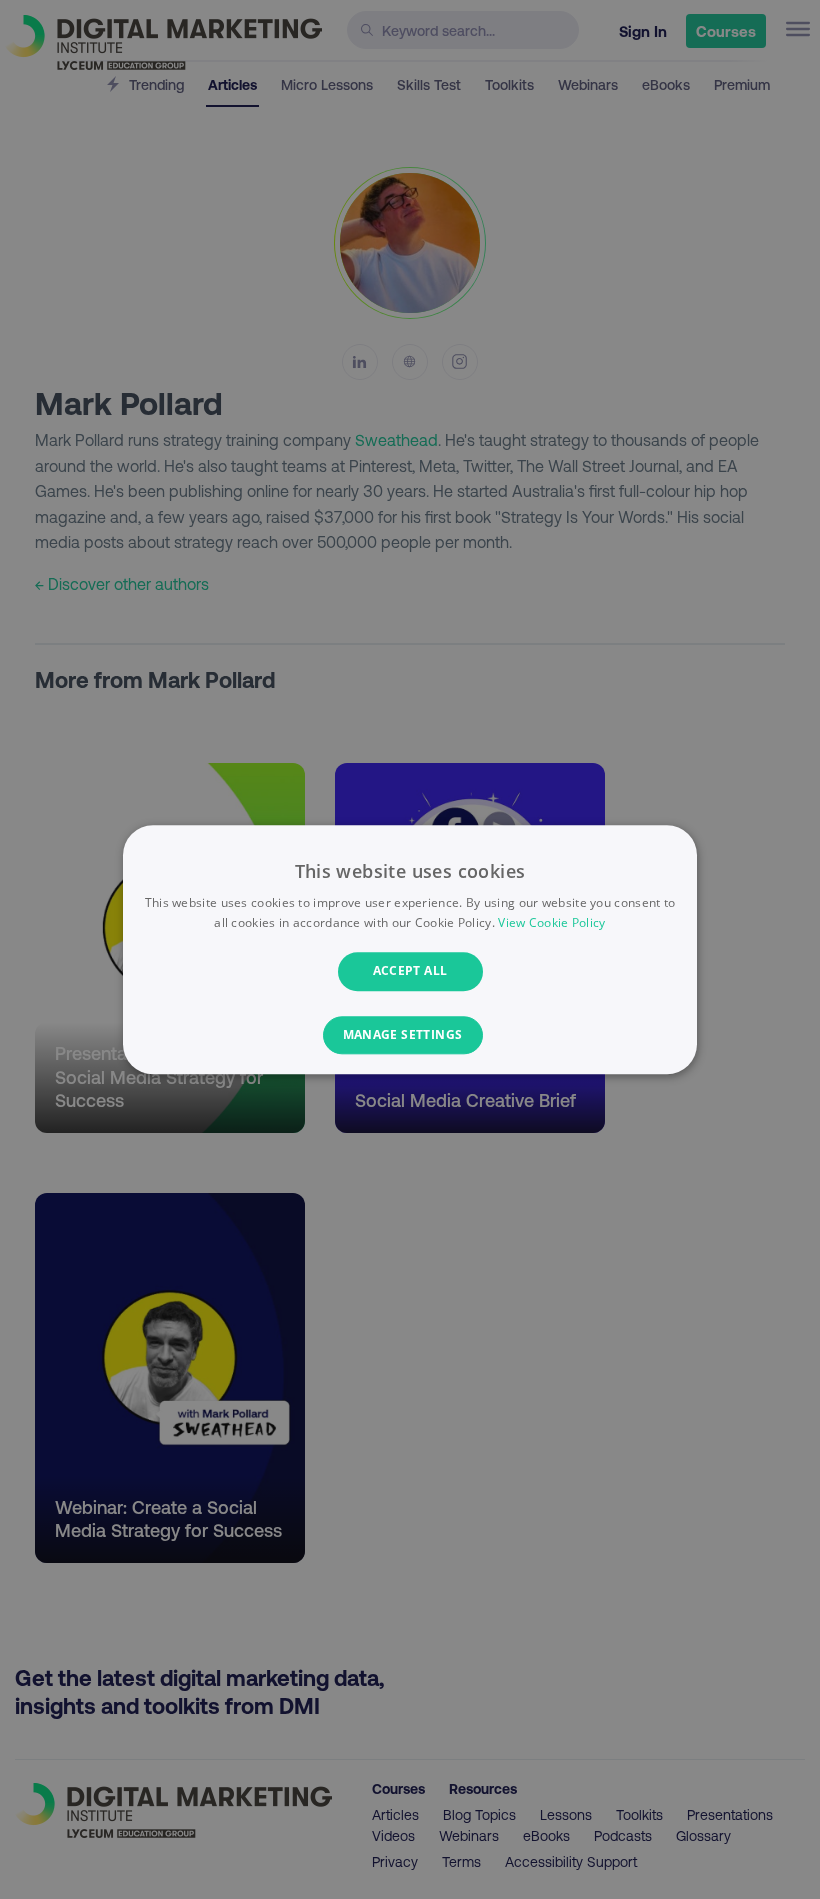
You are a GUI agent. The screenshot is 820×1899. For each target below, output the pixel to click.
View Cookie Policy (551, 922)
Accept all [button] (410, 971)
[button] (410, 1035)
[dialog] (410, 949)
